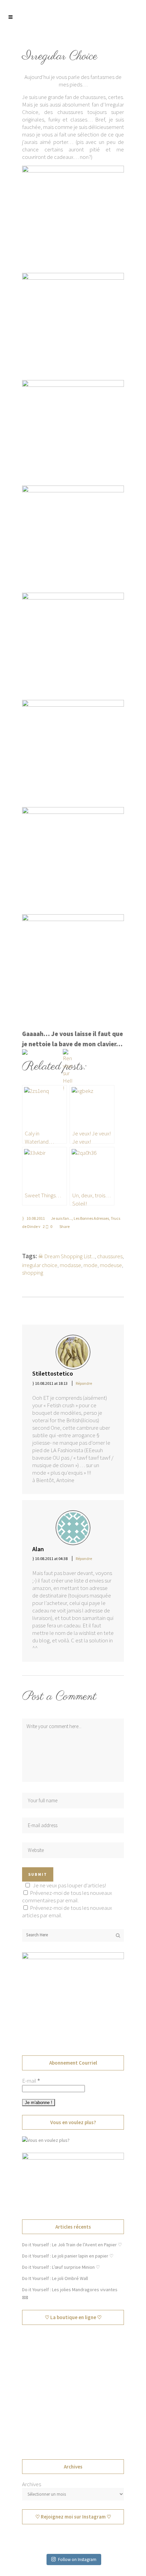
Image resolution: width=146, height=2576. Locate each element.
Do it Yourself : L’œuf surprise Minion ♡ (61, 2267)
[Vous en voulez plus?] (46, 2140)
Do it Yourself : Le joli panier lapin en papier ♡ (68, 2256)
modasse (70, 1265)
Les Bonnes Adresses (91, 1218)
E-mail (31, 2081)
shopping (33, 1273)
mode (90, 1265)
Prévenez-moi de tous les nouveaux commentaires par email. (67, 1897)
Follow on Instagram (77, 2559)
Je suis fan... (61, 1218)
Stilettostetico (53, 1373)
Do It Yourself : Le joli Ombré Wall (55, 2278)
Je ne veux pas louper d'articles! (69, 1885)
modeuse (111, 1265)
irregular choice (40, 1265)
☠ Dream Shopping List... (66, 1256)
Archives (32, 2484)
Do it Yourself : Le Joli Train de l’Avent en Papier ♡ (72, 2245)
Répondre (84, 1383)
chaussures (110, 1256)
